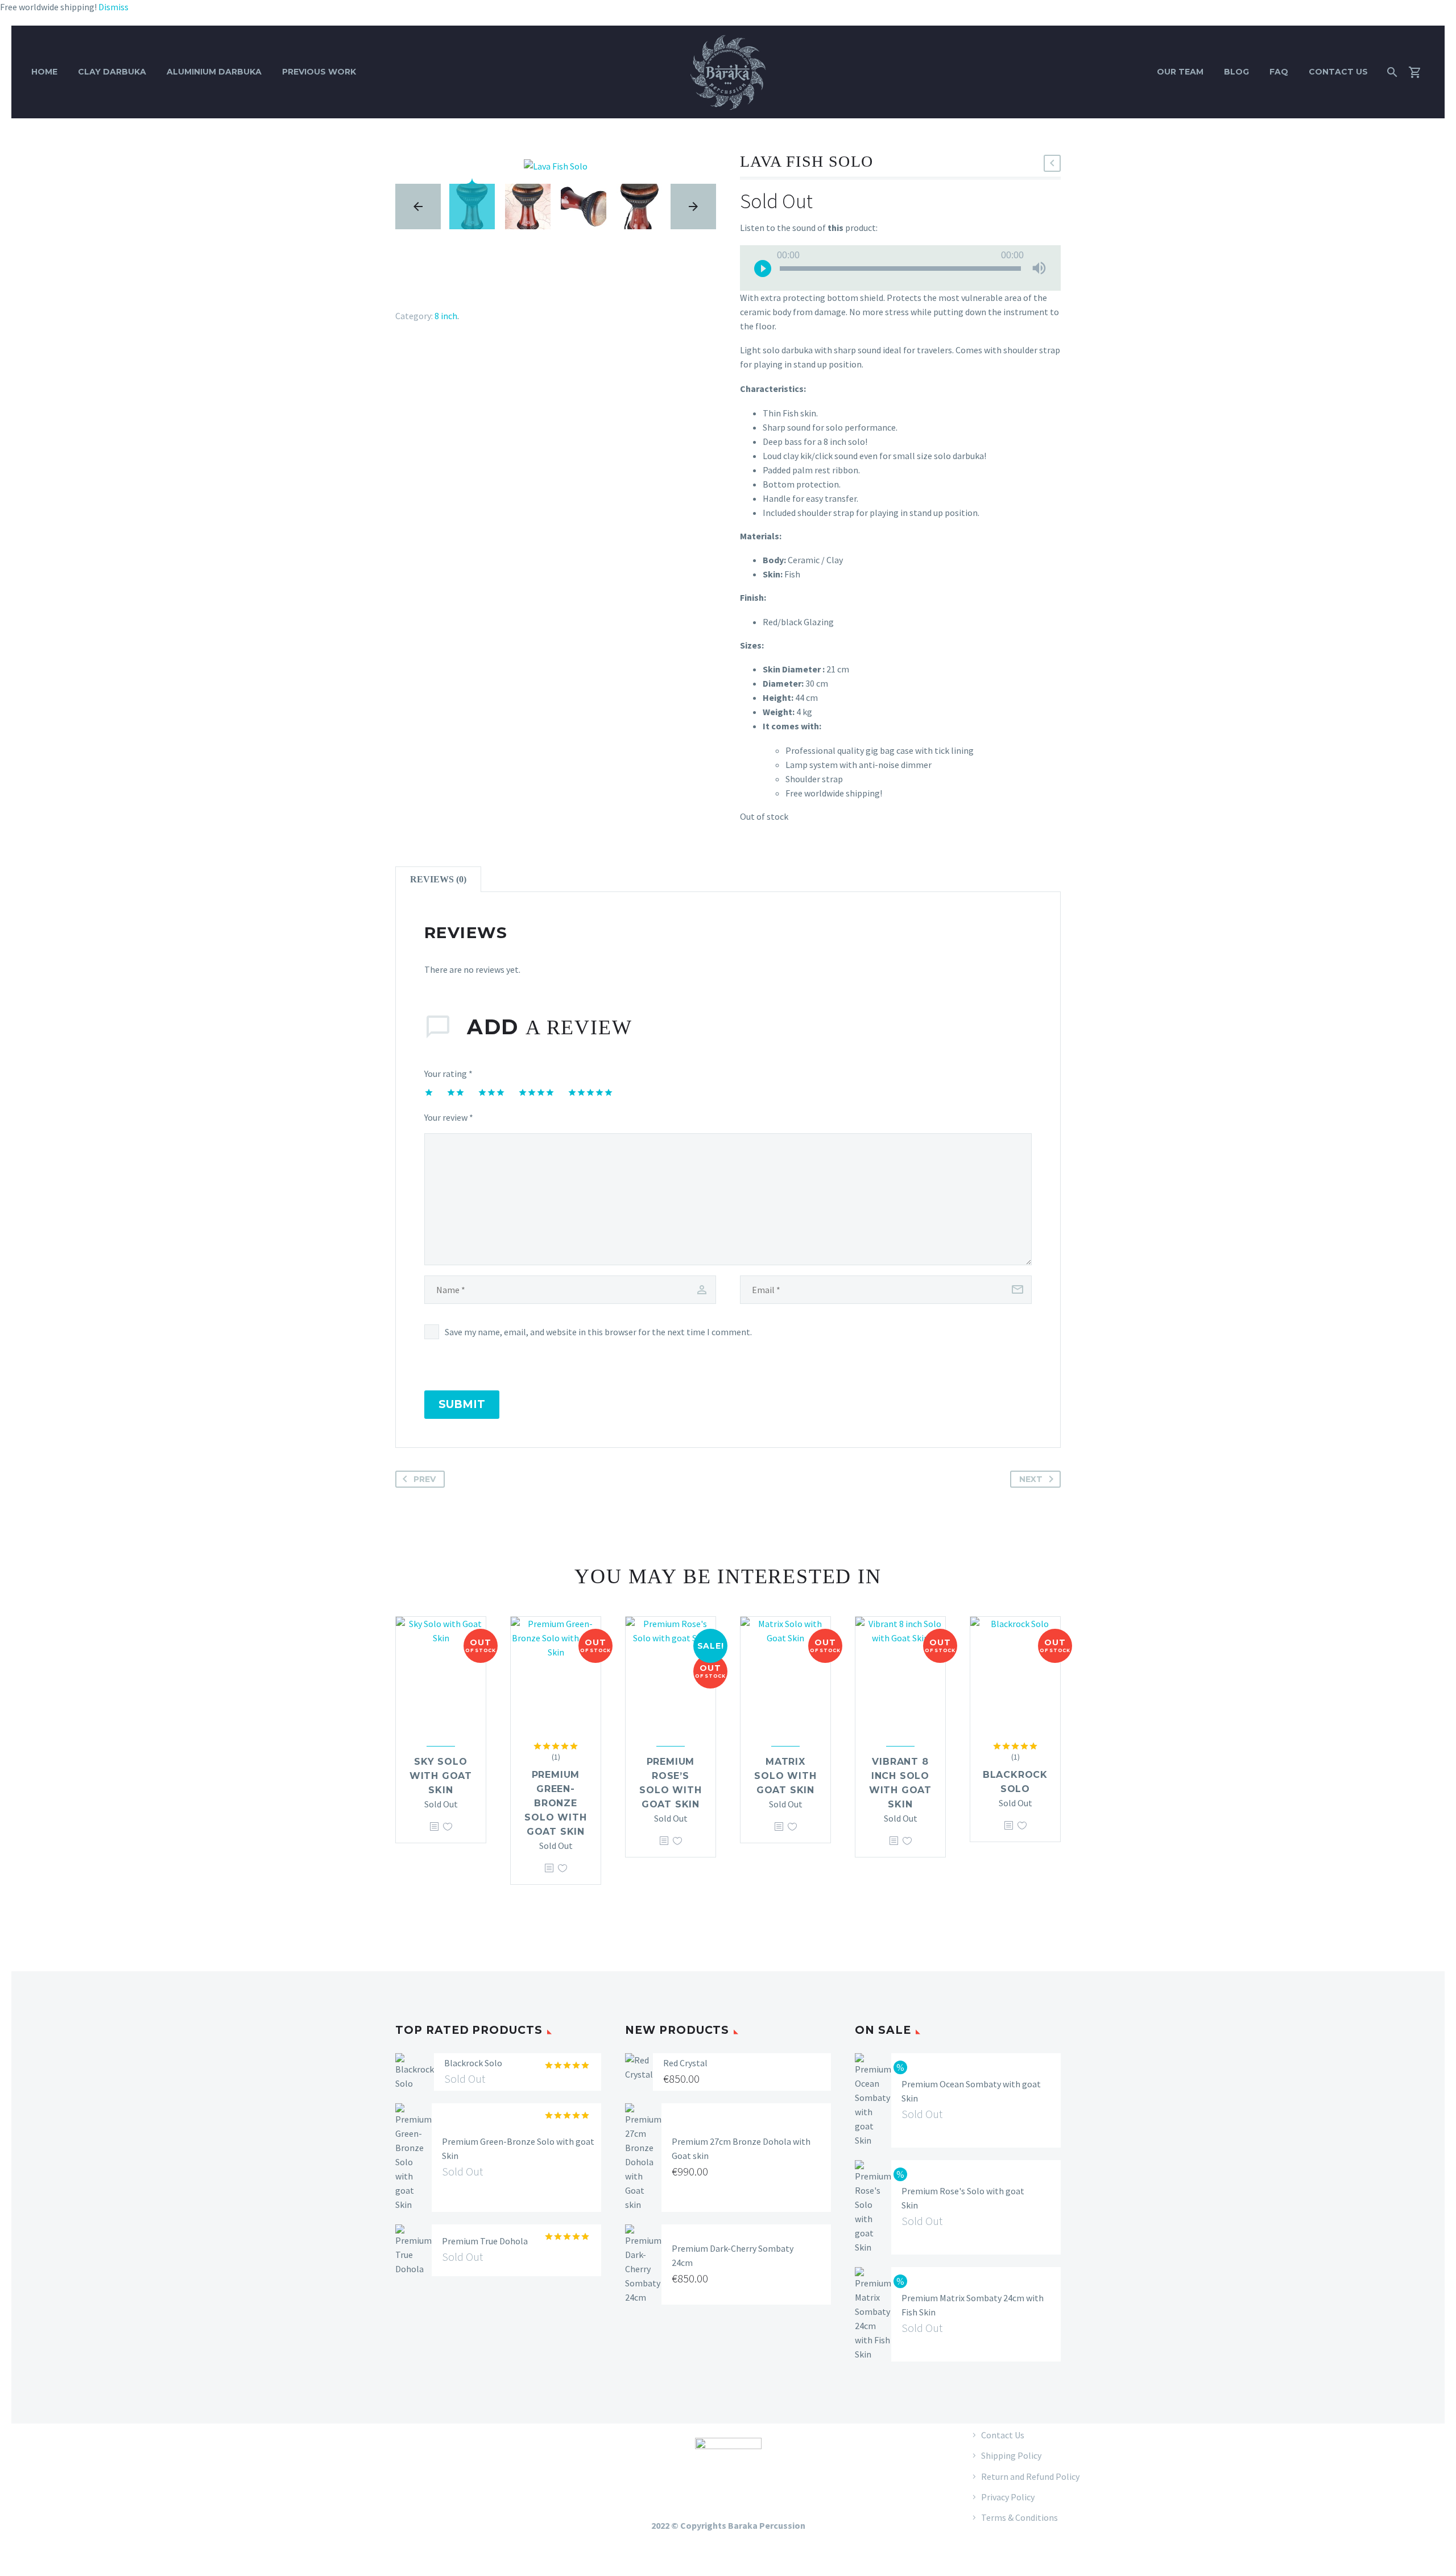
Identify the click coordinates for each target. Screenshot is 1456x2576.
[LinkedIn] (463, 288)
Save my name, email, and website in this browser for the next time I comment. (598, 1332)
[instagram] (452, 2480)
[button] (1052, 163)
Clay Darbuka (112, 72)
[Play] (763, 268)
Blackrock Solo (473, 2063)
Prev (425, 1479)
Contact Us (1338, 72)
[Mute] (1039, 268)
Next (1031, 1479)
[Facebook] (397, 288)
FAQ (1279, 72)
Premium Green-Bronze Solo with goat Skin (555, 1803)
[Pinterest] (430, 288)
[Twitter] (413, 288)
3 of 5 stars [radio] (491, 1092)
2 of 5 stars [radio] (456, 1092)
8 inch (446, 316)
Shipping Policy (1011, 2455)
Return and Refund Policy (1030, 2476)
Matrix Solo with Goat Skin (785, 1776)
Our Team (1180, 72)
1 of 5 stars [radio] (429, 1092)
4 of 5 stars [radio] (536, 1092)
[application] (900, 268)
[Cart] (1419, 72)
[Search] (1391, 72)
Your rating (448, 1074)
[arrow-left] (418, 207)
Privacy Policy (1008, 2497)
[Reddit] (479, 288)
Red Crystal (685, 2063)
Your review (449, 1117)
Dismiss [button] (113, 7)
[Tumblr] (446, 288)
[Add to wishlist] (448, 1827)
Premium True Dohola (485, 2241)
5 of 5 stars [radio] (590, 1092)
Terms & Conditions (1019, 2517)
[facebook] (424, 2480)
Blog (1236, 72)
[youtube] (479, 2480)
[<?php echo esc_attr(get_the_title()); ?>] (434, 1827)
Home (44, 72)
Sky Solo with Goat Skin (441, 1776)
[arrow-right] (693, 207)
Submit (462, 1404)
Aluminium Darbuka (214, 72)
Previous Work (319, 72)
